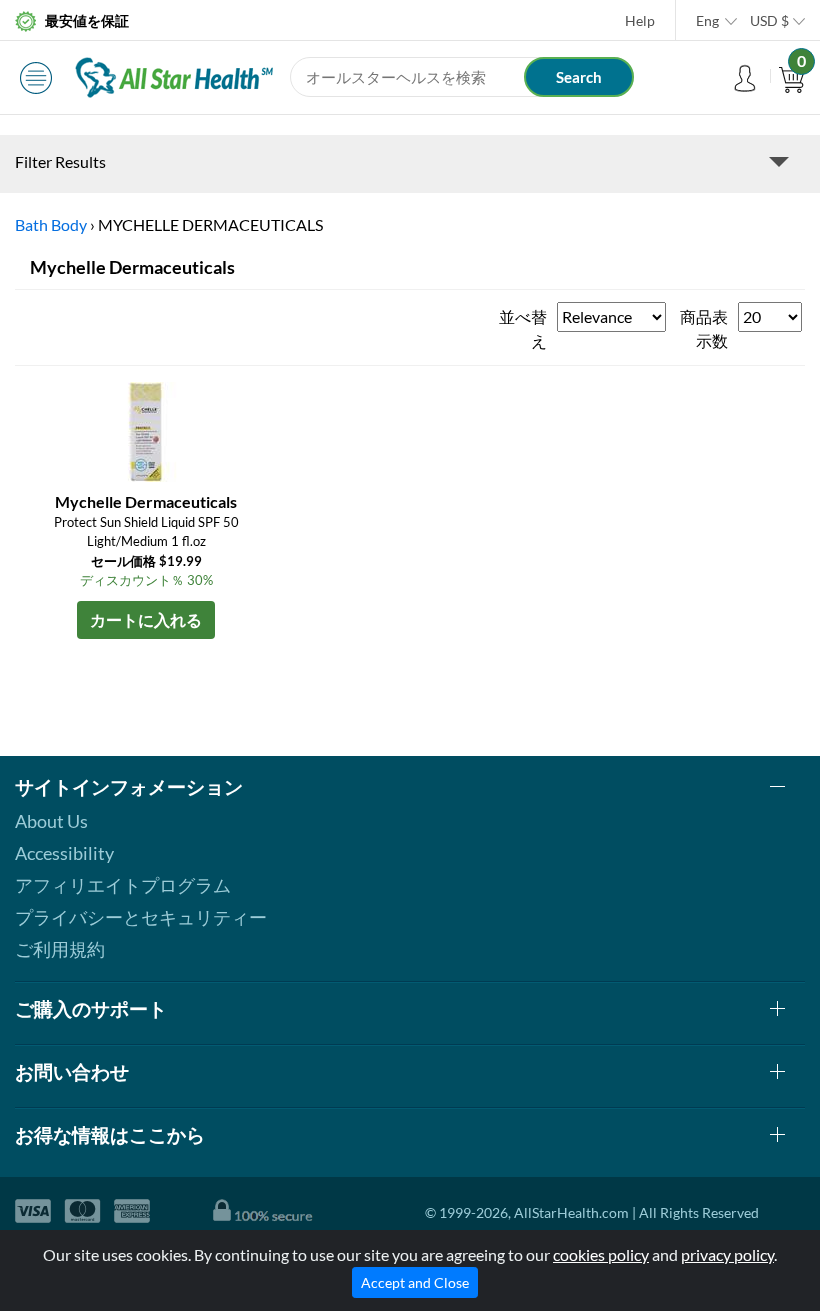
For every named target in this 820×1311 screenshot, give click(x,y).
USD (769, 20)
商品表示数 (704, 328)
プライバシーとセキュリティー (141, 917)
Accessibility (64, 853)
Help (640, 20)
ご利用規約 (60, 949)
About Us (51, 821)
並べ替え (523, 328)
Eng (707, 20)
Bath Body (51, 224)
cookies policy (601, 1254)
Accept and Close (415, 1282)
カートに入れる (146, 619)
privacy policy (727, 1254)
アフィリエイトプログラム (123, 885)
